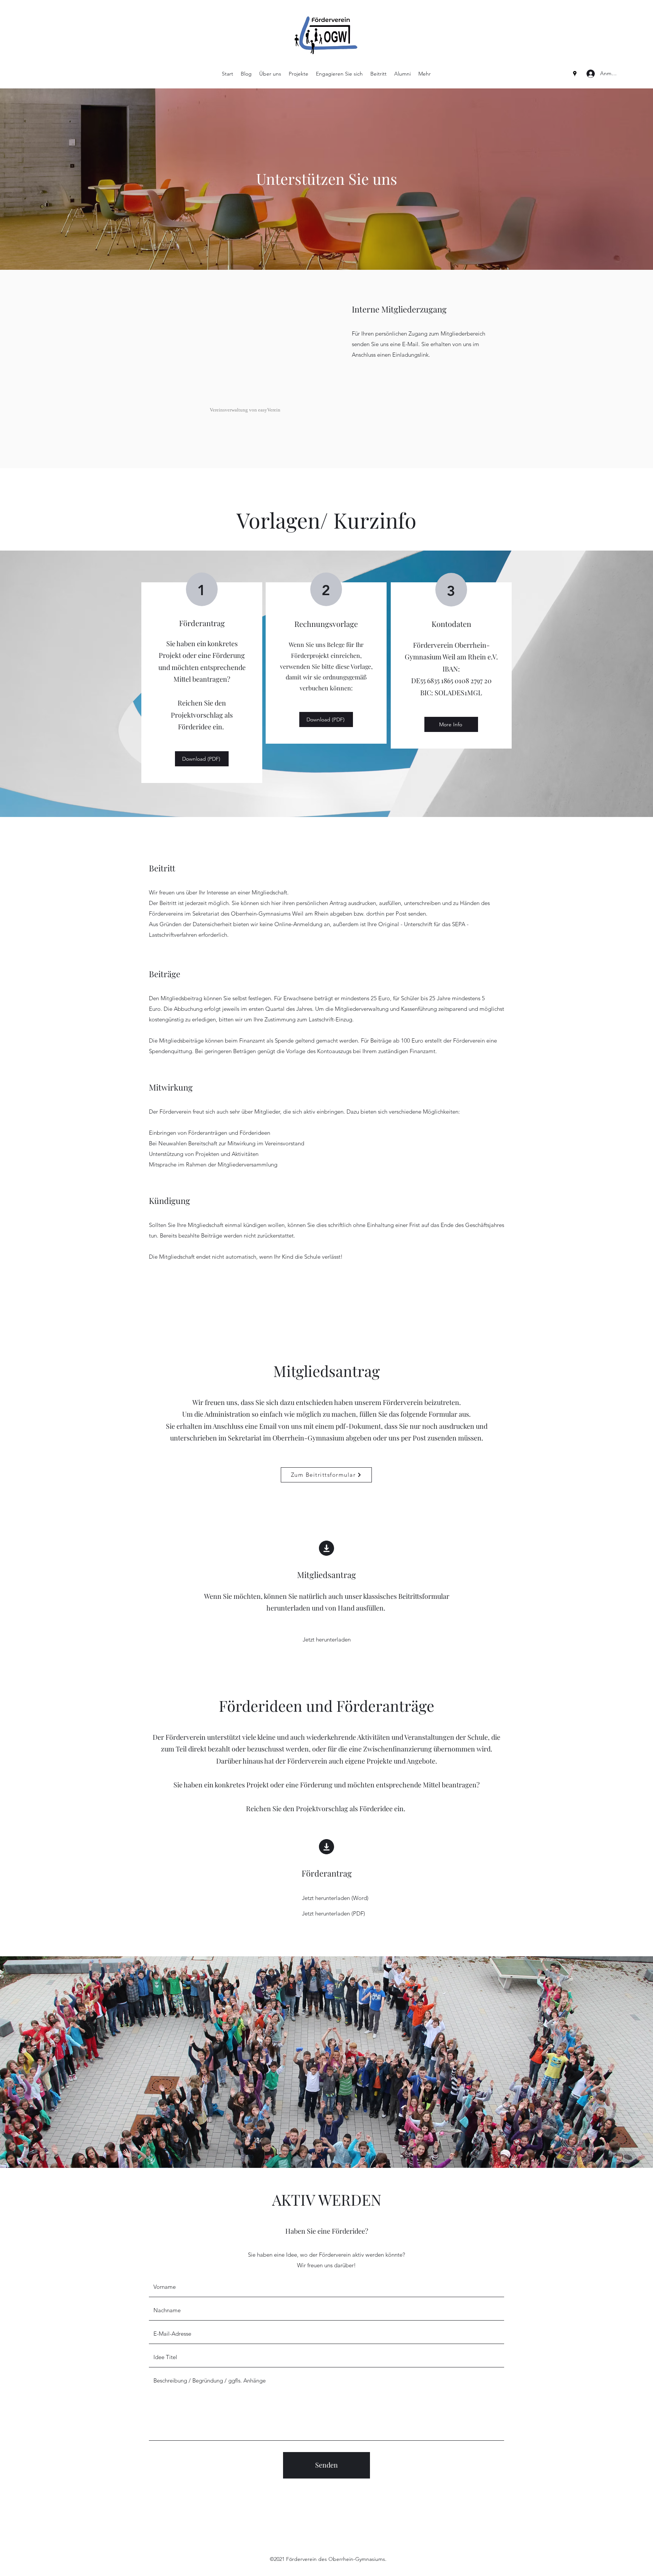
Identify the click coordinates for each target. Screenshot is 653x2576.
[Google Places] (575, 74)
